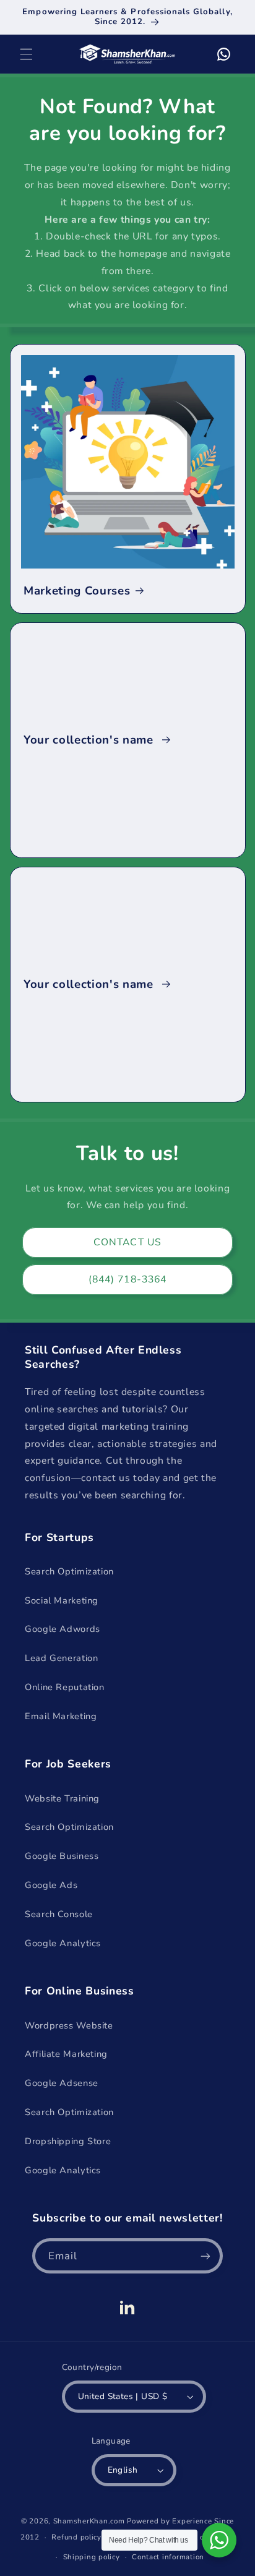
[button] (26, 54)
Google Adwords (63, 1629)
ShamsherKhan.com (89, 2521)
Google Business (62, 1856)
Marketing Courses (77, 591)
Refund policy (76, 2537)
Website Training (62, 1798)
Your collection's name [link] (90, 740)
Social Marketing (62, 1600)
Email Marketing (61, 1716)
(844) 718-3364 (127, 1279)
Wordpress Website (69, 2025)
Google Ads (51, 1885)
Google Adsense (62, 2083)
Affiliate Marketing (66, 2054)
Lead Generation (61, 1658)
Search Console (59, 1914)
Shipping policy (92, 2557)
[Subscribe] (205, 2256)
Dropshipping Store (68, 2141)
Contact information (168, 2557)
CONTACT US (127, 1242)
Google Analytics (63, 1943)
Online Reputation (65, 1687)
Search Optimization (69, 1571)
